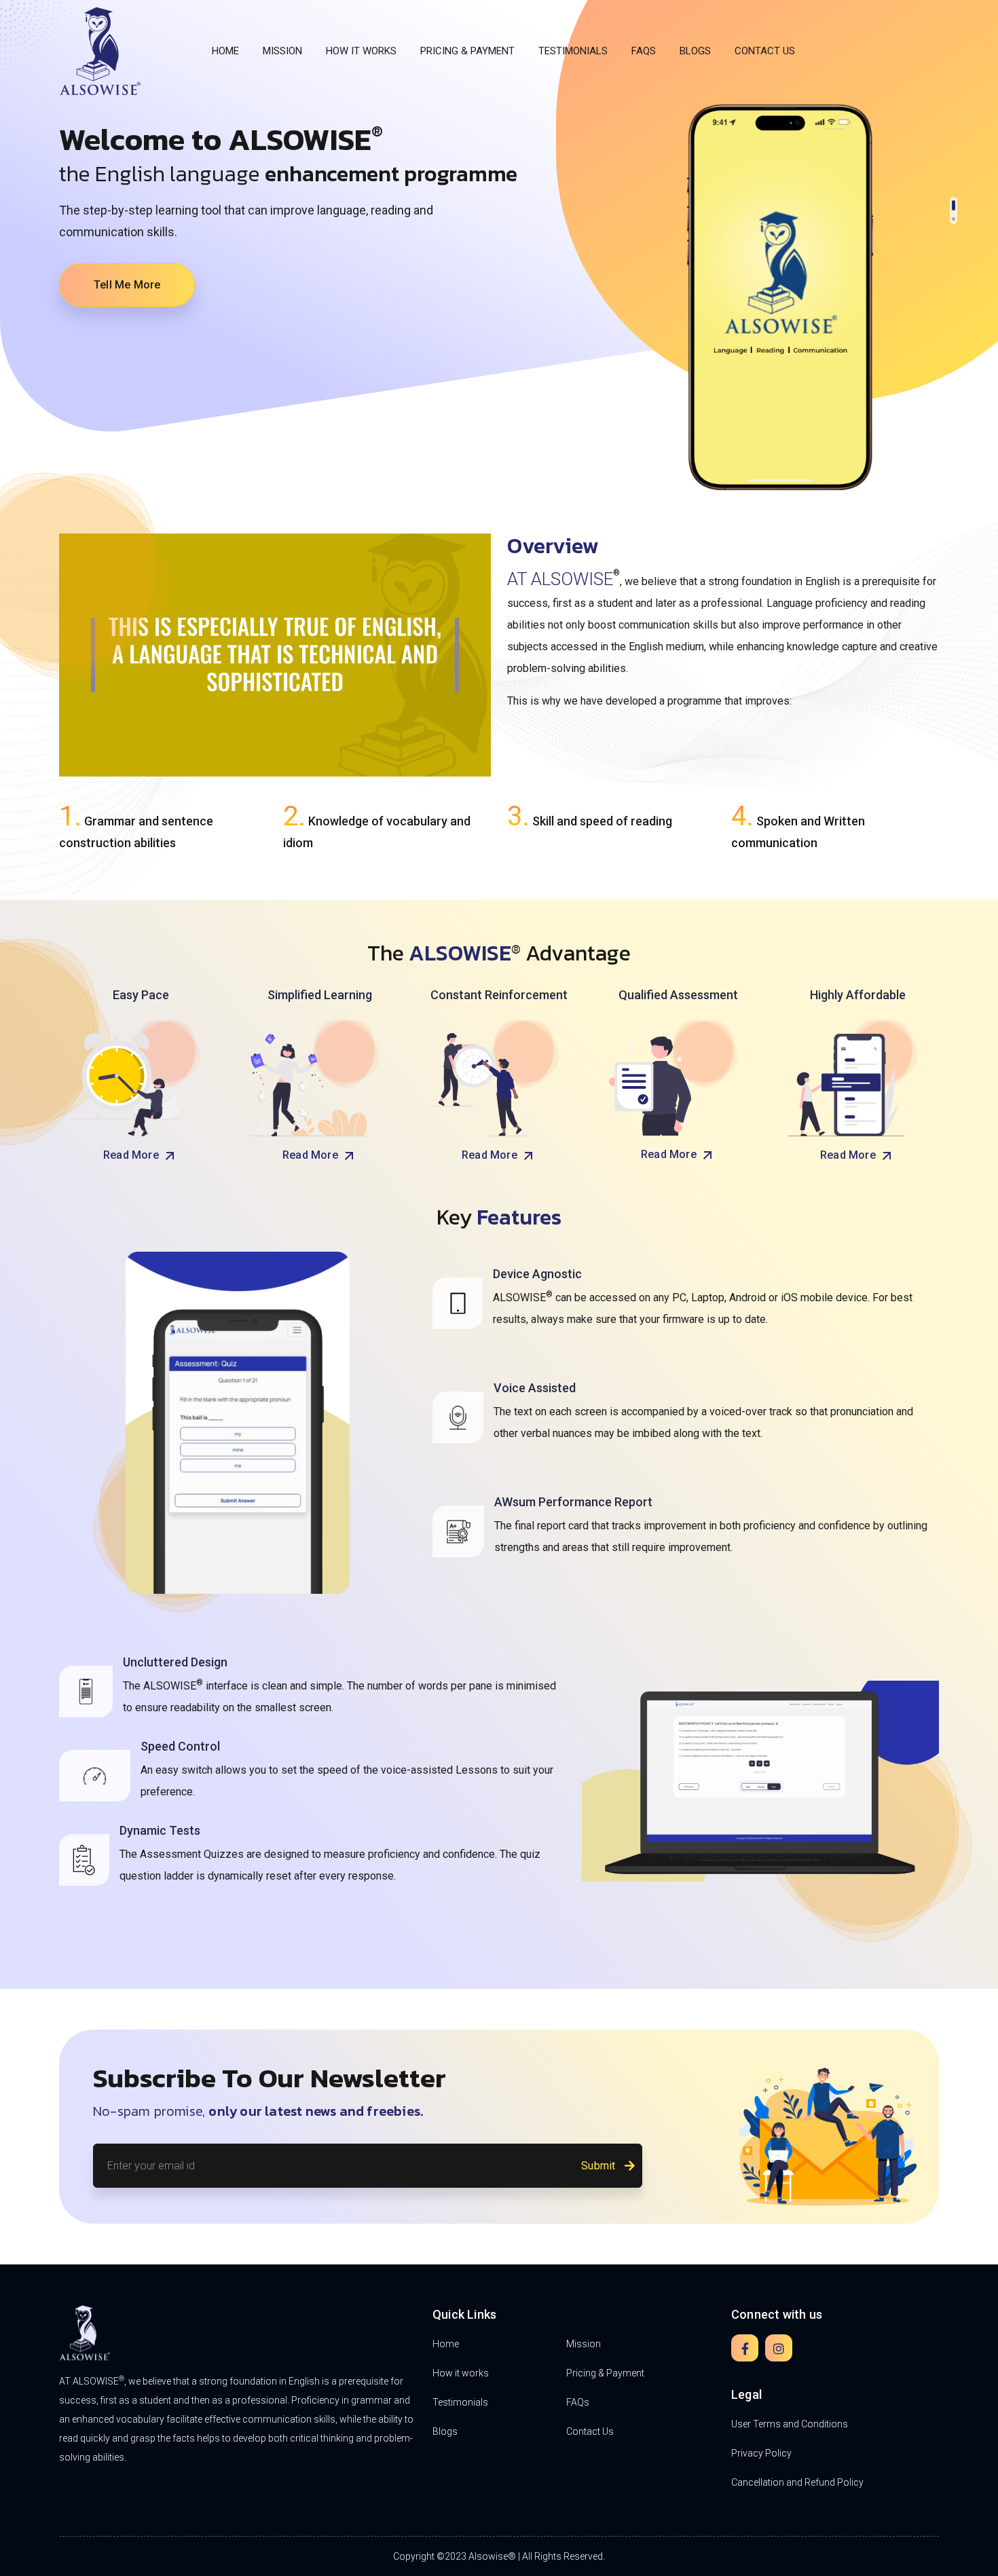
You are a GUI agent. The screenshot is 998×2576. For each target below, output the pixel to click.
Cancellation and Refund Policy (797, 2482)
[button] (954, 202)
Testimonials (573, 51)
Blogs (695, 51)
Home (225, 51)
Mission (282, 51)
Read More (132, 1155)
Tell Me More (127, 285)
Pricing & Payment (467, 51)
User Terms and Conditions (790, 2424)
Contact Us (765, 51)
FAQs (644, 51)
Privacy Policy (761, 2453)
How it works (361, 51)
